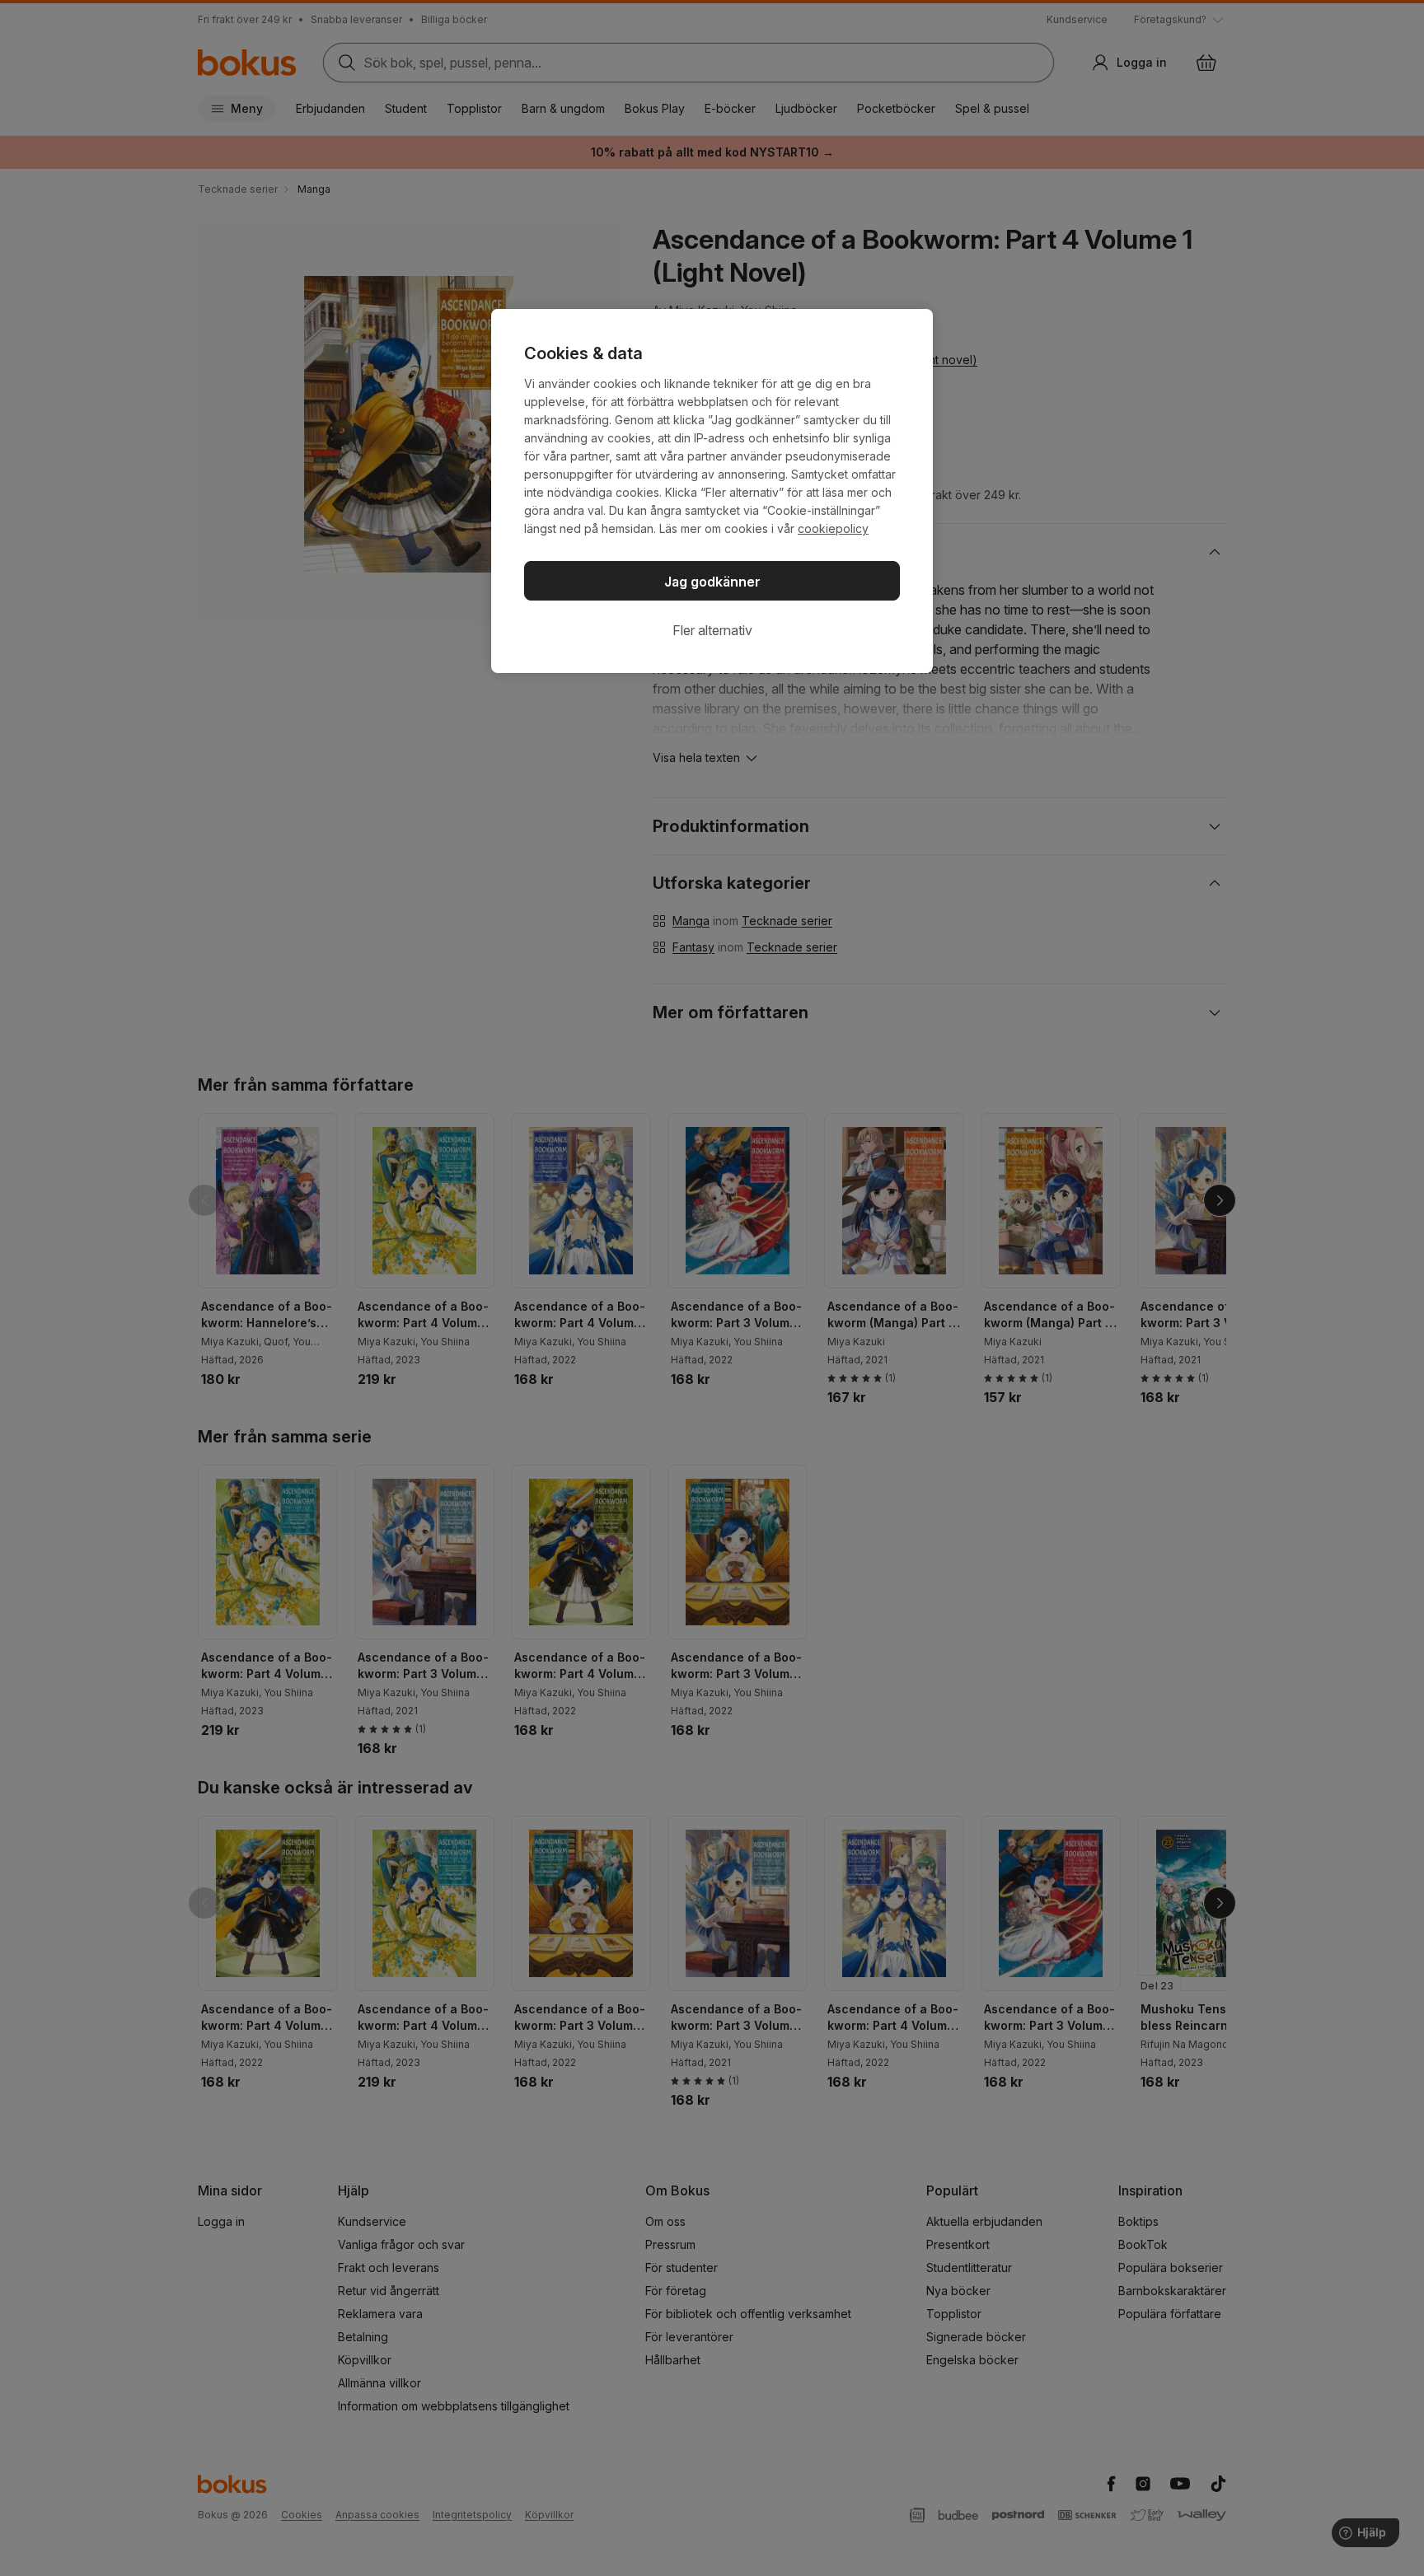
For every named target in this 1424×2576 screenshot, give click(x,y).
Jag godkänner (712, 582)
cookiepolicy (833, 528)
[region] (712, 491)
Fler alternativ (712, 630)
